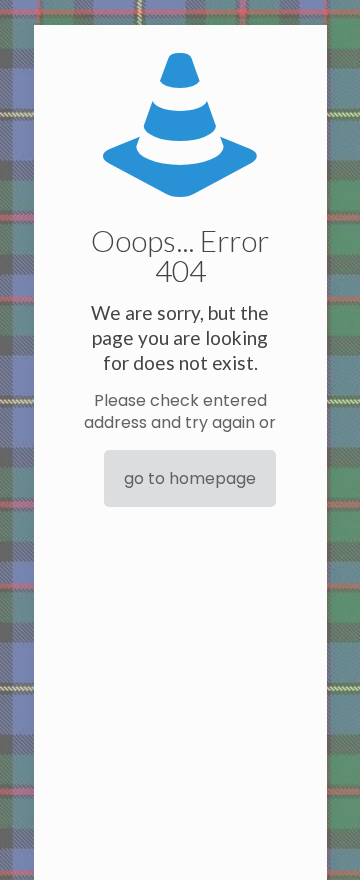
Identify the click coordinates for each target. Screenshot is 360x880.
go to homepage (190, 478)
